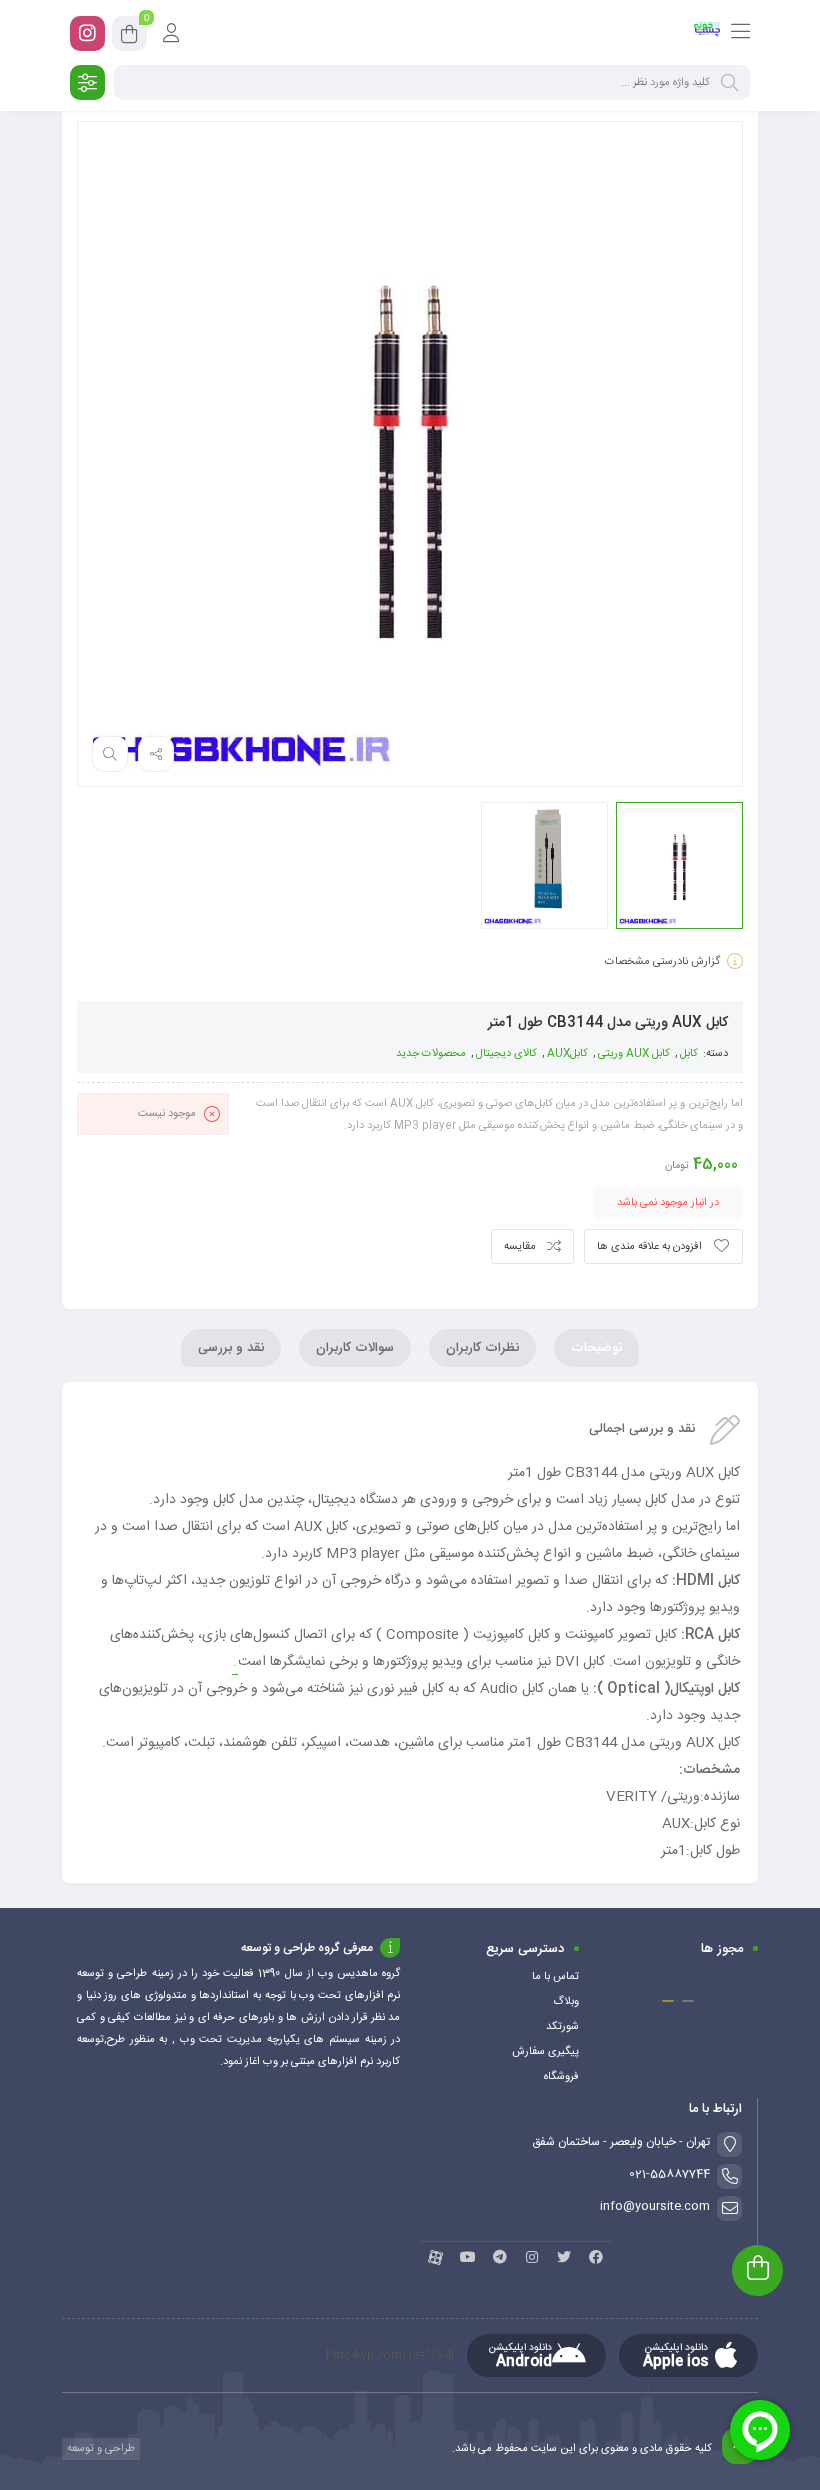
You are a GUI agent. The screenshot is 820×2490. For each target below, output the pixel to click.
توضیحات (596, 1348)
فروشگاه (561, 2077)
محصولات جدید (431, 1054)
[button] (688, 2001)
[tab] (596, 1348)
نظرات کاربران (482, 1348)
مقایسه (520, 1247)
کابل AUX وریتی (634, 1054)
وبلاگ (566, 2002)
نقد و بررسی (231, 1348)
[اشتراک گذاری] (156, 754)
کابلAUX (567, 1054)
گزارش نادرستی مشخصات (662, 962)
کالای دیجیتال (506, 1054)
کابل (689, 1054)
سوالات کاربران (355, 1348)
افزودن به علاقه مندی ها (649, 1247)
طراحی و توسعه (99, 2449)
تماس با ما (555, 1977)
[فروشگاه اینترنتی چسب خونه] (707, 33)
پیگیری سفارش (545, 2052)
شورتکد (562, 2027)
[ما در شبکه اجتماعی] (87, 33)
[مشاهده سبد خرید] (129, 37)
